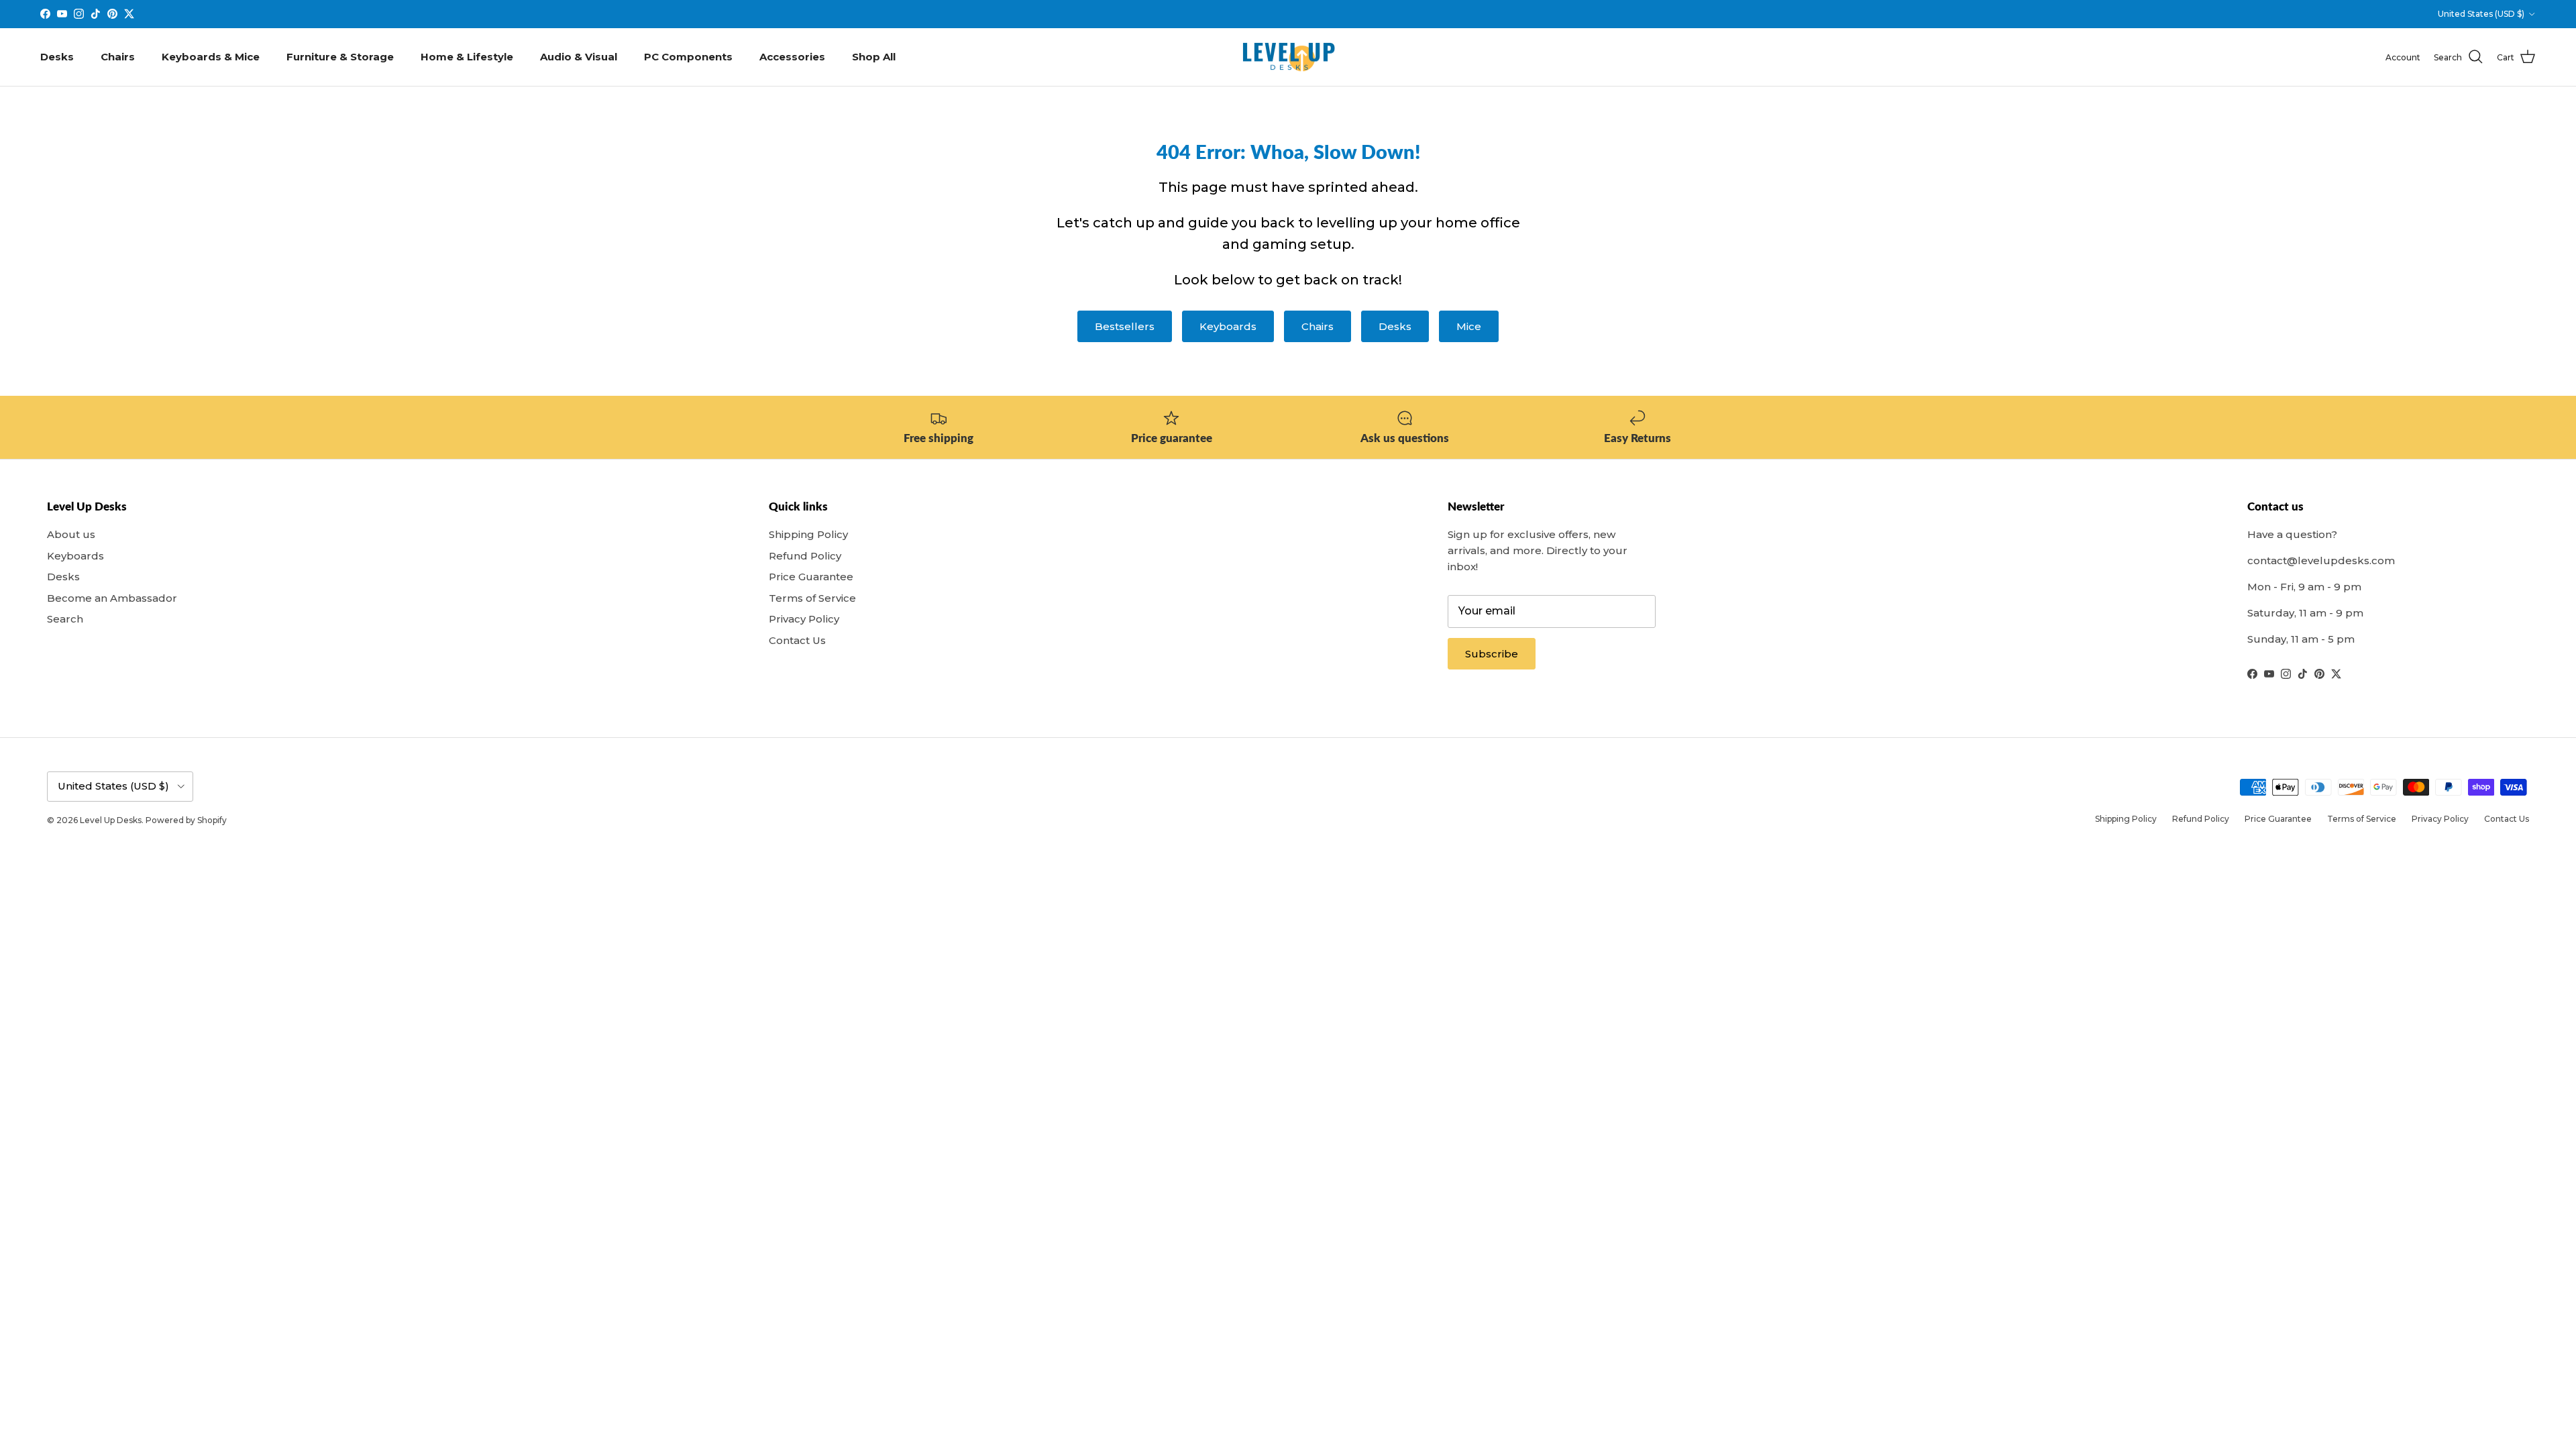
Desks (57, 57)
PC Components (688, 57)
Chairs (118, 57)
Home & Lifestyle (467, 57)
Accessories (792, 57)
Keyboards (1228, 326)
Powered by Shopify (186, 820)
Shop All (874, 57)
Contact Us (797, 640)
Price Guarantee (811, 577)
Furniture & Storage (340, 57)
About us (71, 534)
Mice (1469, 326)
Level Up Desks (111, 820)
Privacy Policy (804, 619)
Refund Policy (805, 556)
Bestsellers (1125, 326)
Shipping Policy (808, 534)
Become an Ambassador (112, 598)
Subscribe (1492, 654)
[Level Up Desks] (1288, 57)
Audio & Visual (579, 57)
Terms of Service (812, 598)
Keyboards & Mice (211, 57)
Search (65, 619)
